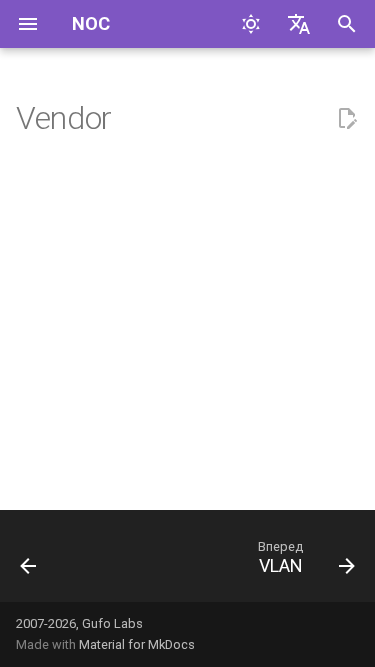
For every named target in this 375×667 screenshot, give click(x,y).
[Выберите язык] (299, 24)
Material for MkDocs (137, 644)
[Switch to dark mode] (251, 24)
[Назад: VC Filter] (29, 562)
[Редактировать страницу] (347, 119)
